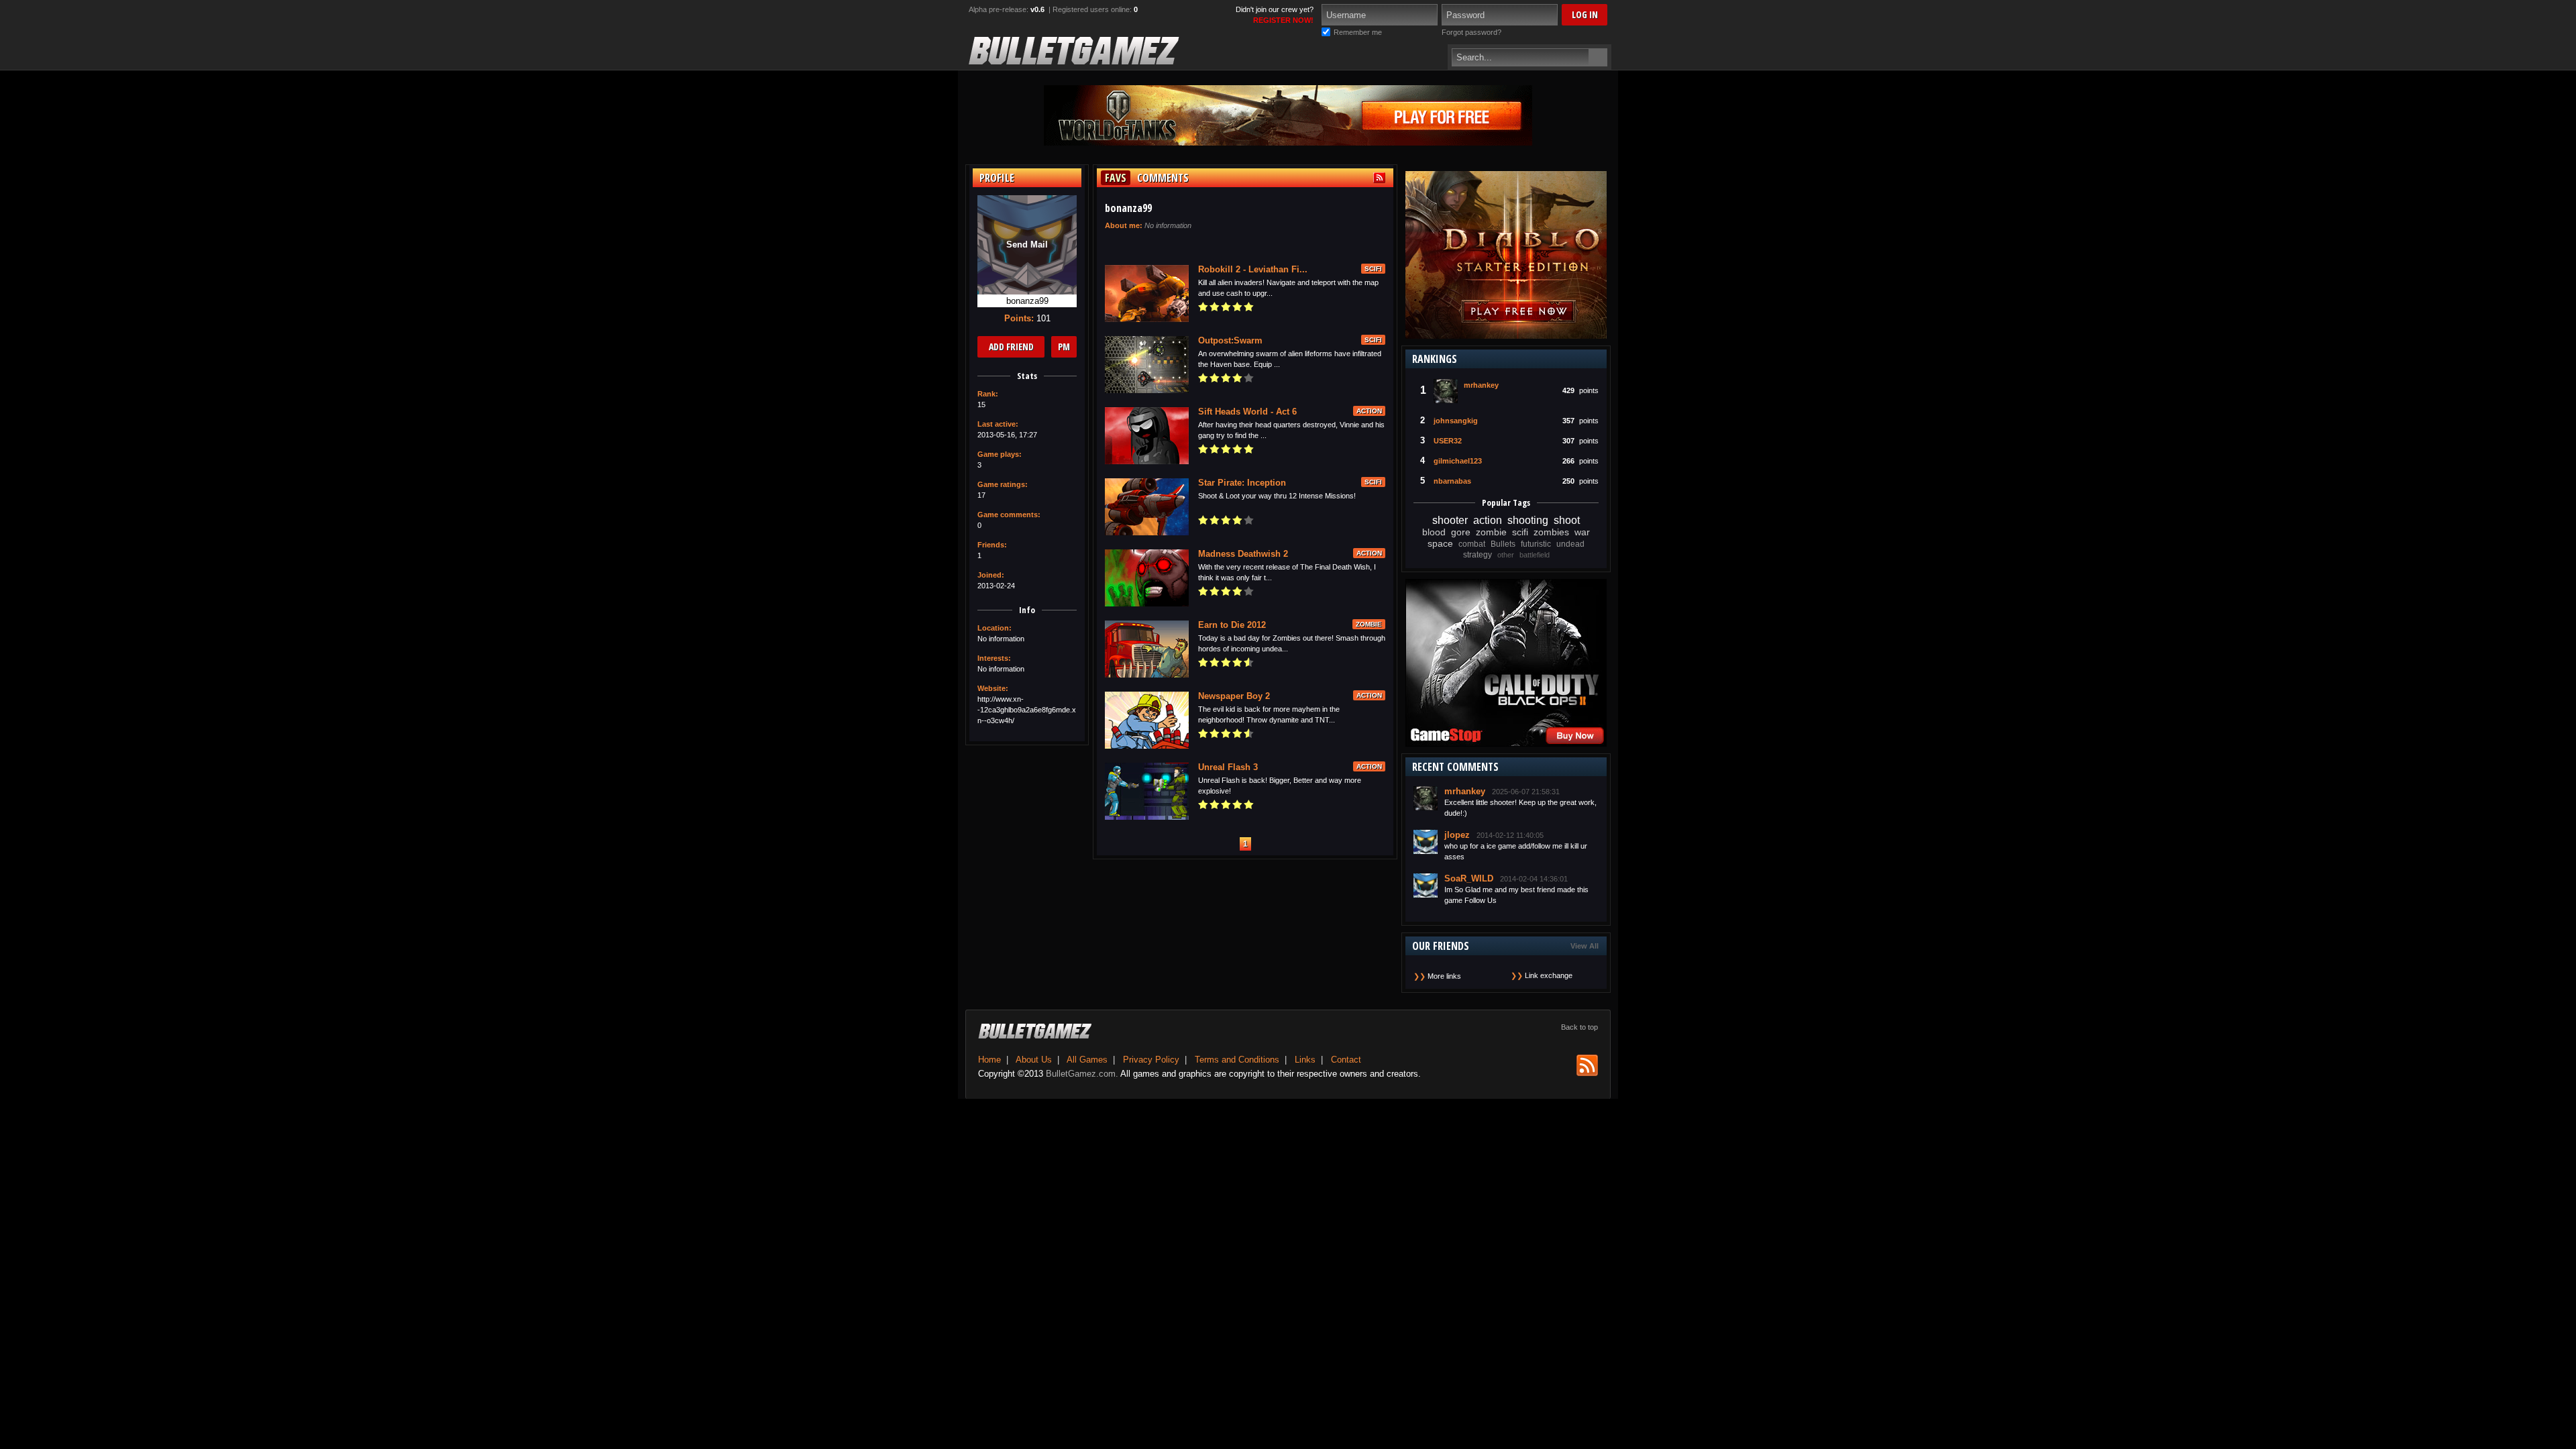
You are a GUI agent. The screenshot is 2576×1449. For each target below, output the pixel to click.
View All (1585, 946)
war (1582, 532)
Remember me (1358, 32)
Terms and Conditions (1237, 1060)
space (1440, 543)
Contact (1346, 1060)
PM (1064, 346)
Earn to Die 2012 (1232, 625)
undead (1570, 544)
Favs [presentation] (1116, 178)
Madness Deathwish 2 (1243, 554)
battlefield (1535, 555)
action (1488, 520)
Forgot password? (1471, 32)
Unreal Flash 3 (1228, 767)
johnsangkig (1456, 421)
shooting (1528, 520)
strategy (1478, 555)
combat (1472, 544)
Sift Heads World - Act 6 (1247, 412)
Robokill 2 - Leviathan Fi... (1253, 269)
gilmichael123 (1458, 461)
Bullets (1503, 544)
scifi (1520, 532)
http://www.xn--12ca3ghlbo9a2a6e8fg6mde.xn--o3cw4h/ (1027, 710)
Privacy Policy (1151, 1060)
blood (1434, 532)
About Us (1034, 1060)
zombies (1551, 532)
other (1506, 555)
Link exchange (1549, 975)
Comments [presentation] (1163, 178)
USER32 (1448, 441)
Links (1305, 1060)
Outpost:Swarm (1230, 340)
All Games (1087, 1060)
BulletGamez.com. (1082, 1074)
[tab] (1114, 178)
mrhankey (1481, 385)
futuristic (1536, 544)
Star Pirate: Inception (1242, 483)
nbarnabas (1452, 481)
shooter (1450, 520)
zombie (1491, 532)
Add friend (1011, 346)
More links (1444, 976)
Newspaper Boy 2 (1234, 696)
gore (1461, 532)
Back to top (1579, 1027)
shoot (1567, 520)
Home (989, 1060)
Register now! (1283, 20)
